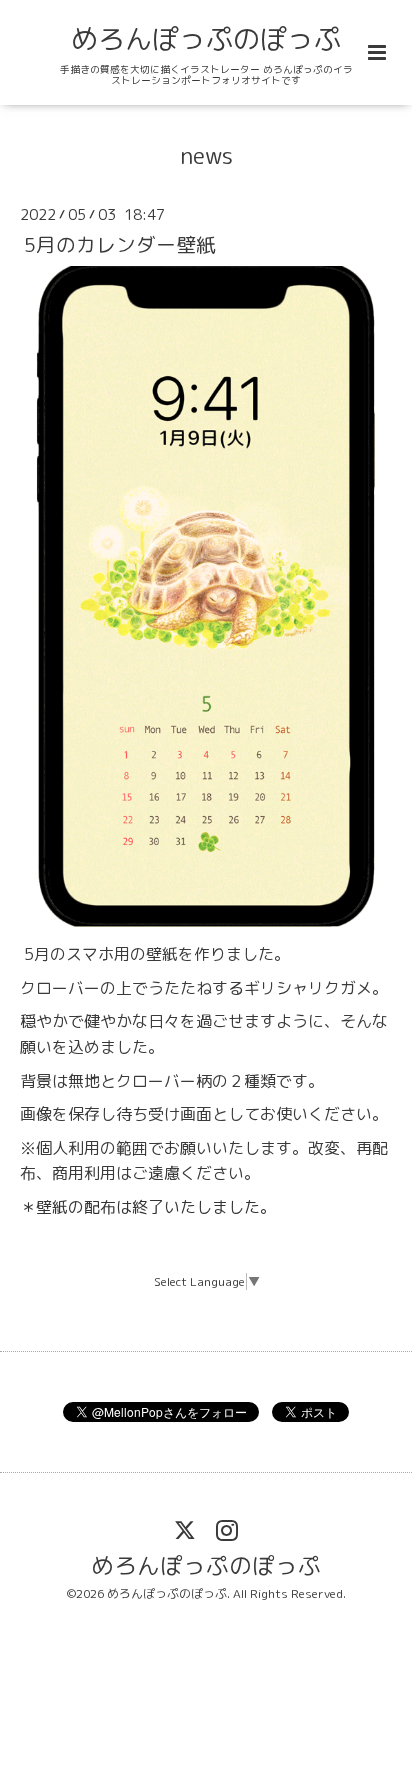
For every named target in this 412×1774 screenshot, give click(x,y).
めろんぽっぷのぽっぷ (206, 39)
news (206, 155)
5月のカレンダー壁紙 (120, 243)
